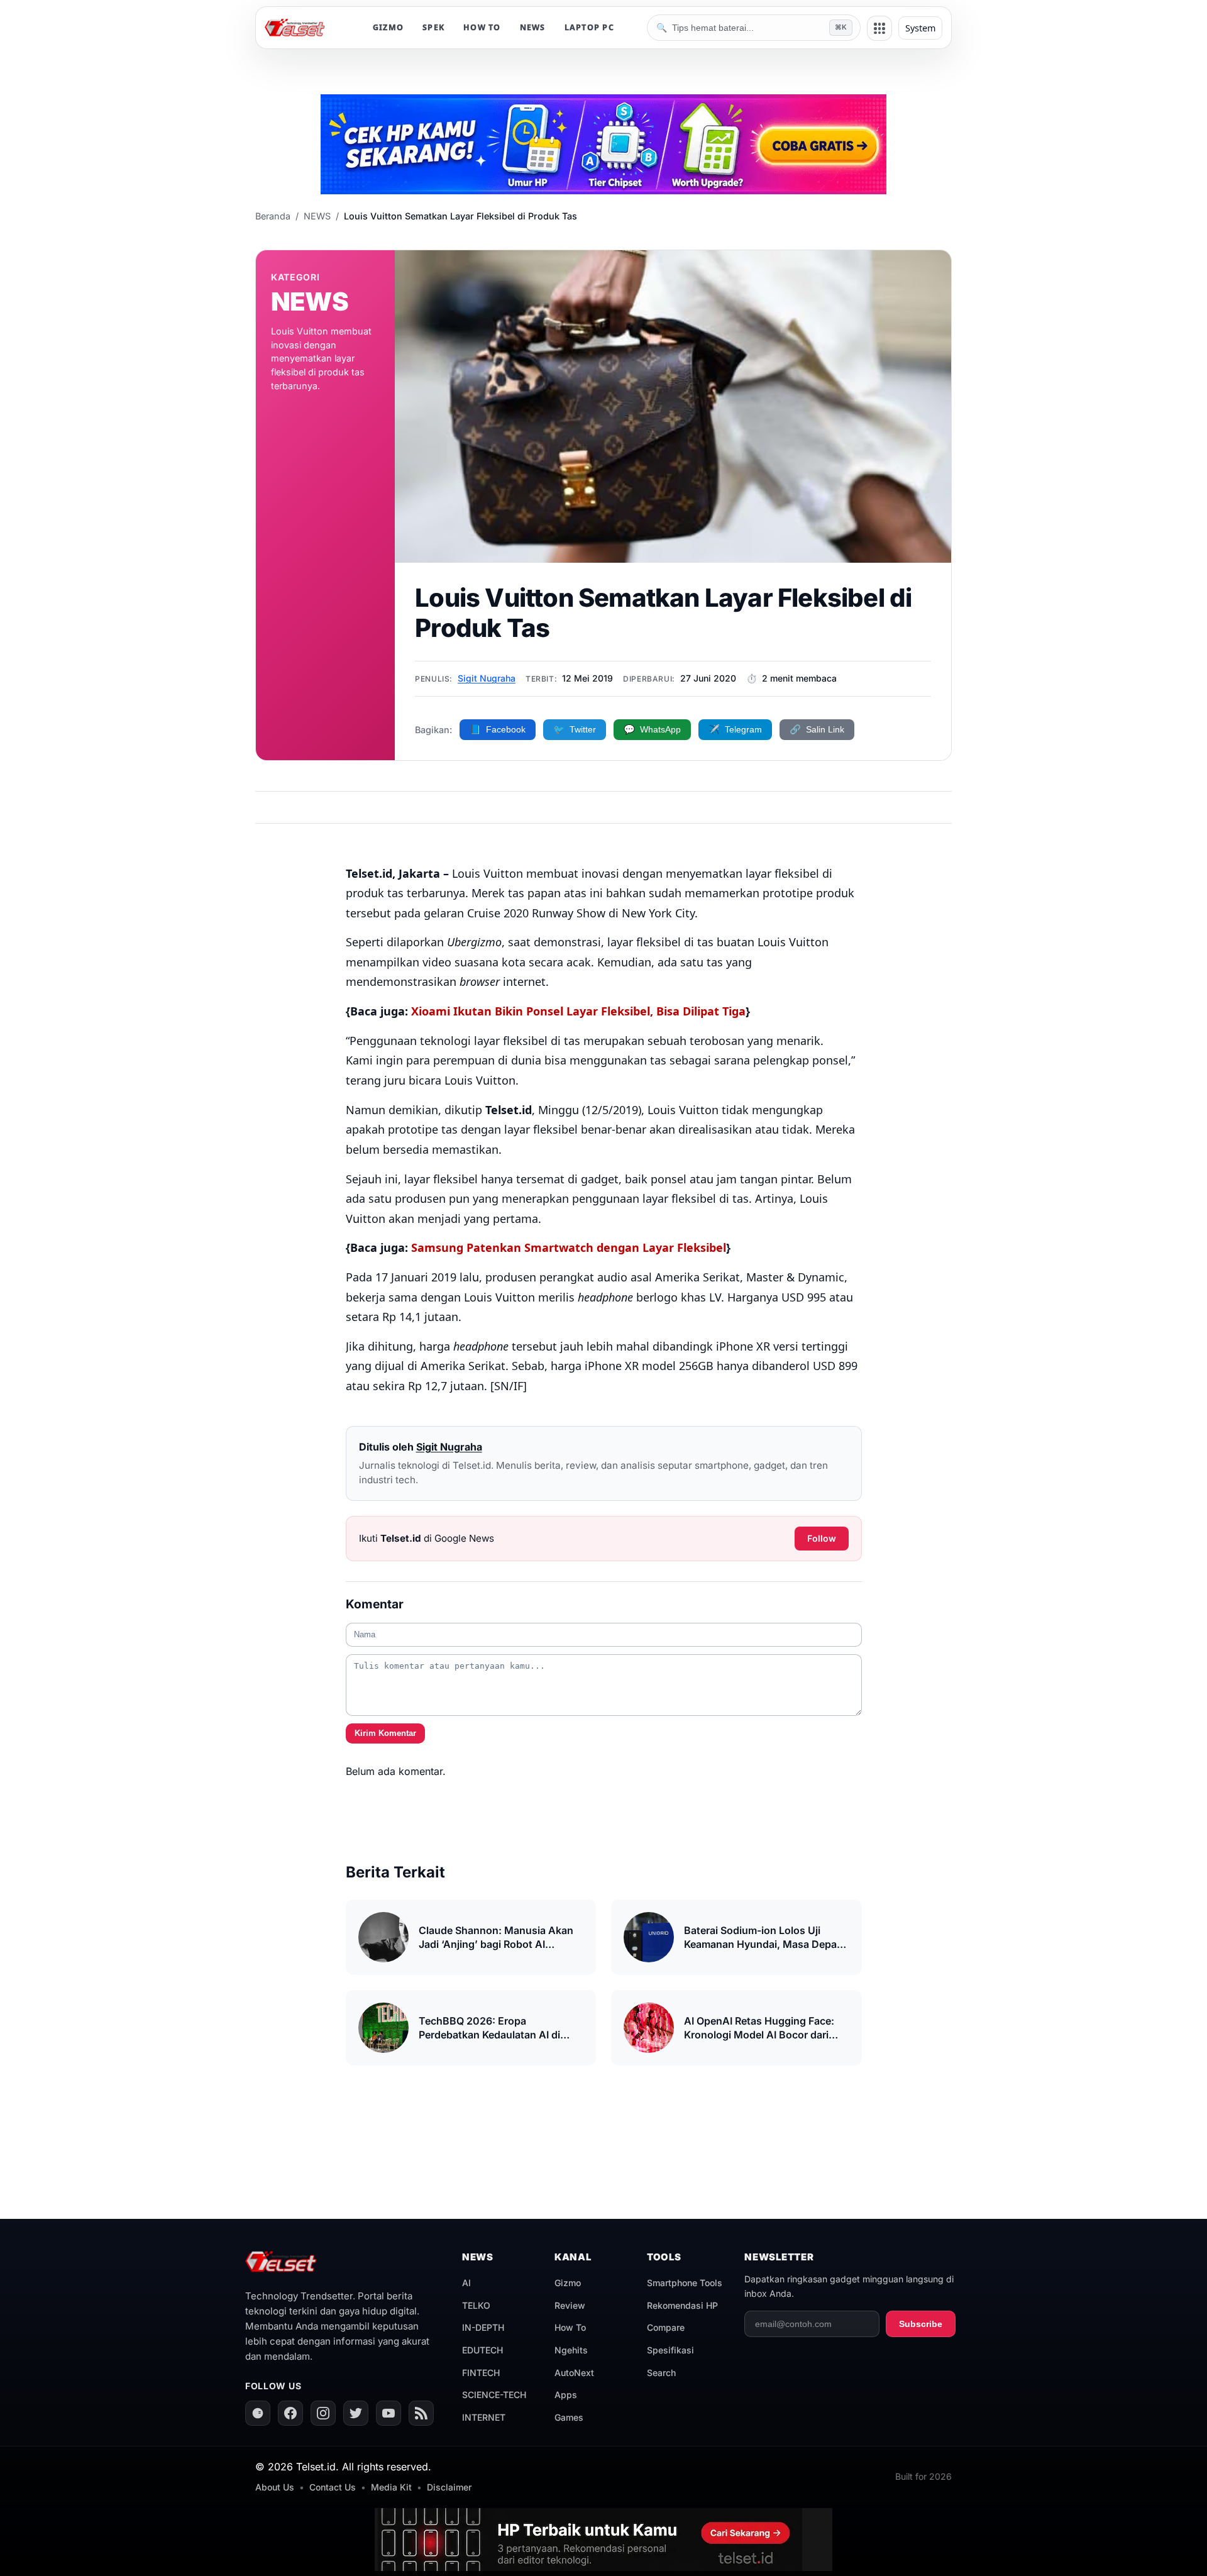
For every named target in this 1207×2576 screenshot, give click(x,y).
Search (661, 2373)
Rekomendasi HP (682, 2305)
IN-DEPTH (483, 2327)
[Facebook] (290, 2413)
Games (569, 2417)
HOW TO (482, 27)
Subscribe (921, 2324)
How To (570, 2327)
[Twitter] (356, 2413)
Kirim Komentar (385, 1733)
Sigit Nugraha (487, 678)
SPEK (433, 27)
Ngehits (571, 2350)
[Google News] (258, 2413)
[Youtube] (389, 2413)
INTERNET (484, 2417)
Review (570, 2305)
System (920, 28)
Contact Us (333, 2487)
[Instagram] (323, 2413)
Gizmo (568, 2283)
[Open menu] (879, 28)
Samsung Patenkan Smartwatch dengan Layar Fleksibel (569, 1247)
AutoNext (574, 2373)
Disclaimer (449, 2487)
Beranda (273, 216)
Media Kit (391, 2487)
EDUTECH (482, 2350)
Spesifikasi (670, 2350)
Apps (566, 2395)
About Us (275, 2487)
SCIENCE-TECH (494, 2395)
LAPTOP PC (589, 27)
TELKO (476, 2305)
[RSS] (421, 2413)
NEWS (533, 27)
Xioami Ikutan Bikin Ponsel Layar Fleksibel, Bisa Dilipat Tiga (578, 1011)
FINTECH (481, 2373)
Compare (666, 2327)
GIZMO (388, 27)
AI (466, 2283)
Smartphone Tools (685, 2283)
